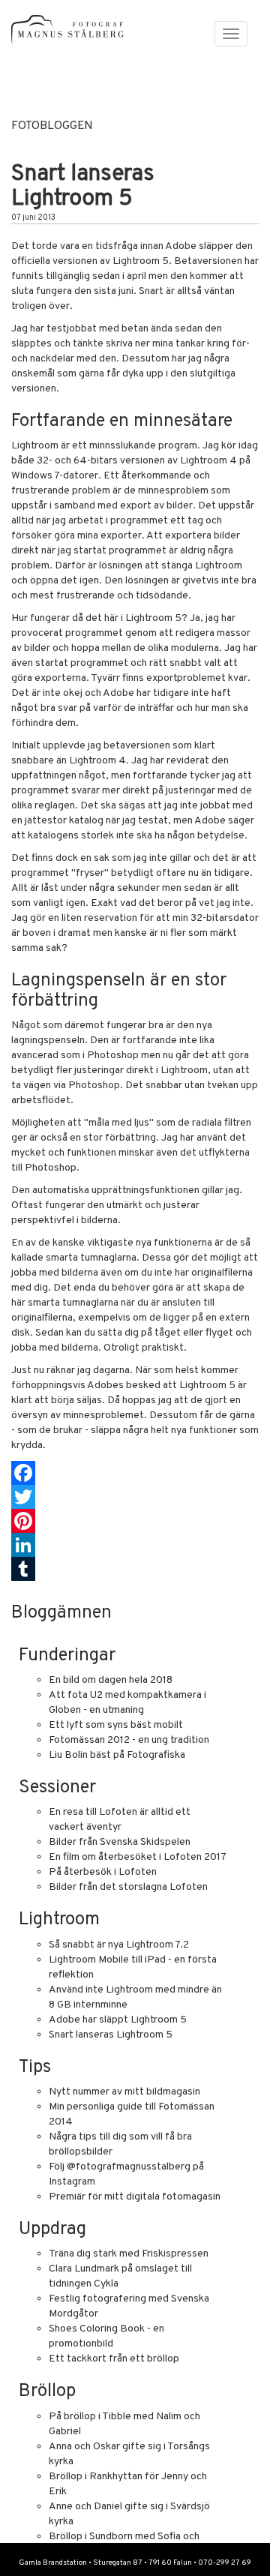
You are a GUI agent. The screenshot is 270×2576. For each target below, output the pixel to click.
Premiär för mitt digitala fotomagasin (135, 2197)
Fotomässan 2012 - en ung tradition (129, 1740)
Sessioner (57, 1788)
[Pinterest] (135, 1521)
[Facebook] (135, 1473)
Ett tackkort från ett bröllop (114, 2359)
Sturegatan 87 (118, 2563)
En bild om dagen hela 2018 (111, 1680)
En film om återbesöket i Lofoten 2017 (138, 1857)
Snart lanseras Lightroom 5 (111, 2035)
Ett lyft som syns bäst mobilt (116, 1725)
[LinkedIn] (135, 1545)
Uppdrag (52, 2230)
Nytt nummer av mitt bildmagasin (124, 2092)
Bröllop (47, 2392)
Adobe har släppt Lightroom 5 (118, 2020)
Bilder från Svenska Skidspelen (120, 1842)
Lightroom (59, 1920)
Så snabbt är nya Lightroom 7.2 (119, 1945)
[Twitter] (135, 1497)
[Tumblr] (135, 1569)
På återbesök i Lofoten (103, 1872)
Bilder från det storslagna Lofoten (128, 1887)
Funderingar (67, 1656)
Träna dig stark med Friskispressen (129, 2254)
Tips (35, 2068)
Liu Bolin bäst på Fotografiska (117, 1755)
